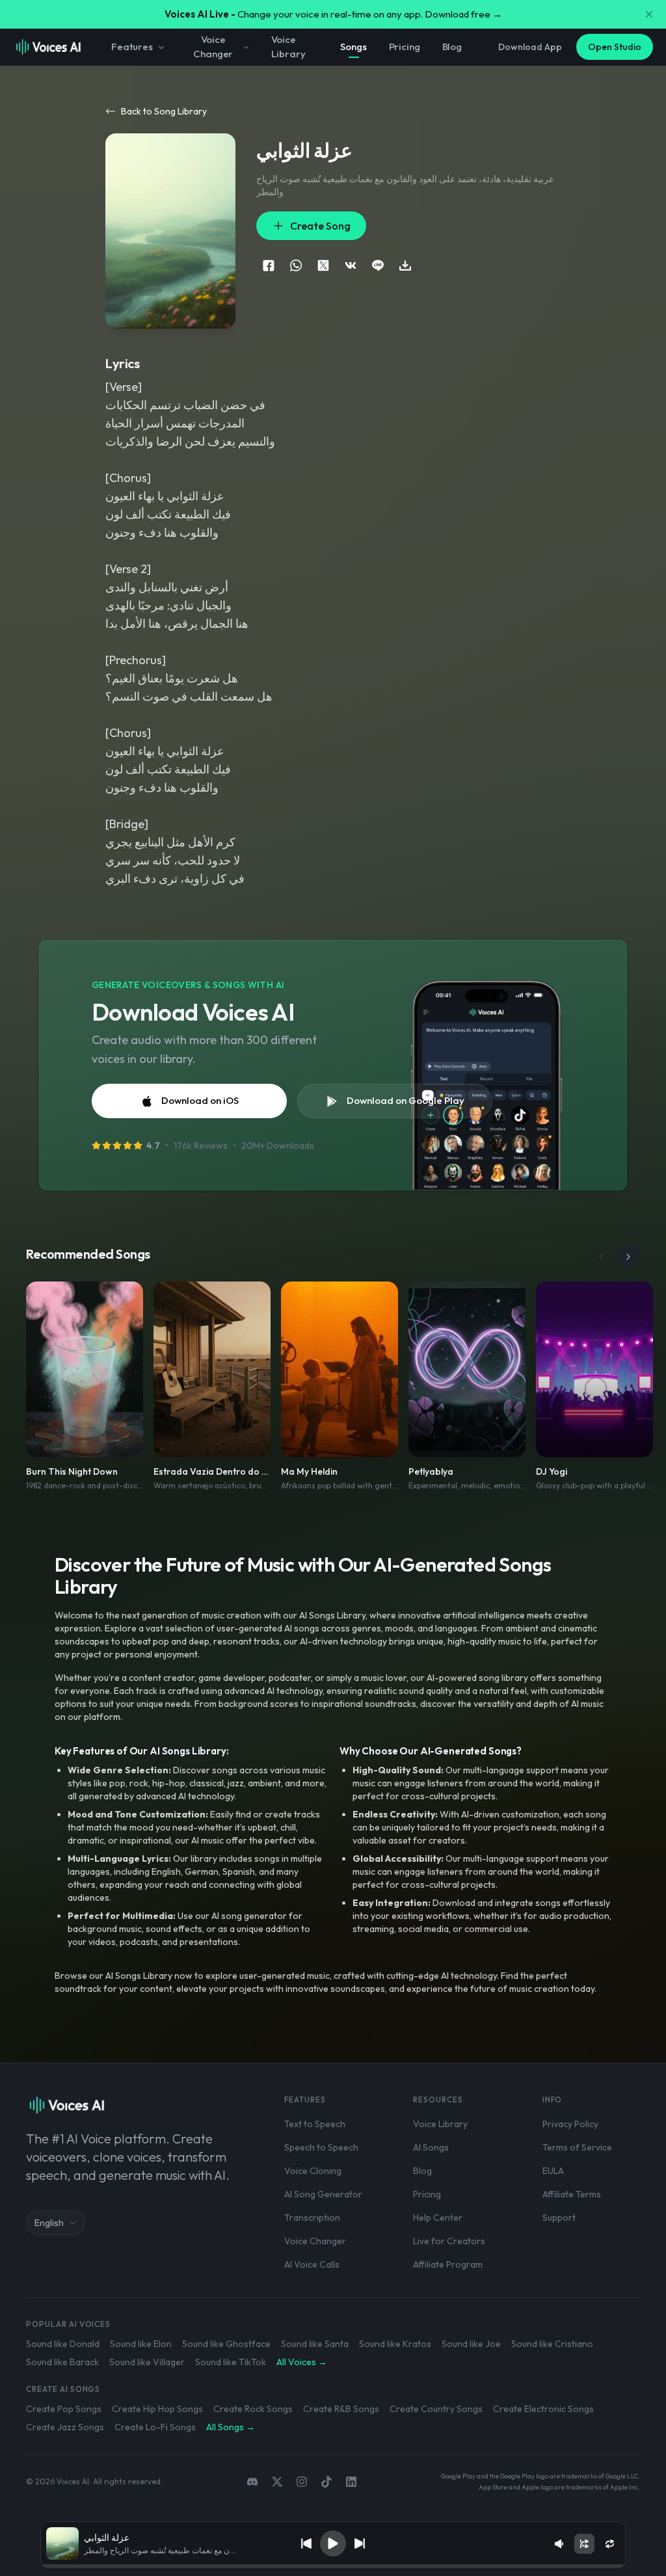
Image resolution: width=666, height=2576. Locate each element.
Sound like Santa (315, 2344)
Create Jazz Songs (65, 2427)
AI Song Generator (323, 2194)
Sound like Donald (63, 2344)
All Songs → (231, 2427)
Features (132, 47)
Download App (530, 47)
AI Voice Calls (312, 2264)
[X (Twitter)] (277, 2482)
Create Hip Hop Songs (157, 2409)
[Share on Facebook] (269, 265)
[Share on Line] (378, 265)
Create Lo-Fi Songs (155, 2427)
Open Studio (615, 47)
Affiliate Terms (572, 2194)
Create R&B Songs (341, 2409)
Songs (353, 47)
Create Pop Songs (64, 2409)
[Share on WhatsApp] (296, 265)
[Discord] (252, 2482)
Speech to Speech (321, 2147)
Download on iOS (200, 1100)
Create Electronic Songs (543, 2409)
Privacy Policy (570, 2124)
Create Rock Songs (253, 2409)
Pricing (405, 47)
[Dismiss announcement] (649, 14)
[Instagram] (302, 2482)
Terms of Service (577, 2147)
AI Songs (431, 2147)
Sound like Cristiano (552, 2344)
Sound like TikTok (231, 2362)
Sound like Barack (62, 2362)
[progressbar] (333, 2566)
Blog (452, 47)
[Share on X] (323, 265)
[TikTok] (326, 2482)
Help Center (438, 2218)
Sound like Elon (141, 2344)
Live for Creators (449, 2241)
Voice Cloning (313, 2171)
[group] (333, 2566)
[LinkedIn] (351, 2482)
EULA (553, 2171)
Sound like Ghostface (226, 2344)
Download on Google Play (406, 1100)
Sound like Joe (471, 2344)
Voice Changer (213, 47)
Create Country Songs (436, 2409)
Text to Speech (315, 2124)
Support (559, 2218)
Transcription (312, 2218)
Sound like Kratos (395, 2344)
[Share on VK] (351, 265)
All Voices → (302, 2362)
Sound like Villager (147, 2362)
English (49, 2223)
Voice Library (288, 47)
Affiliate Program (448, 2264)
